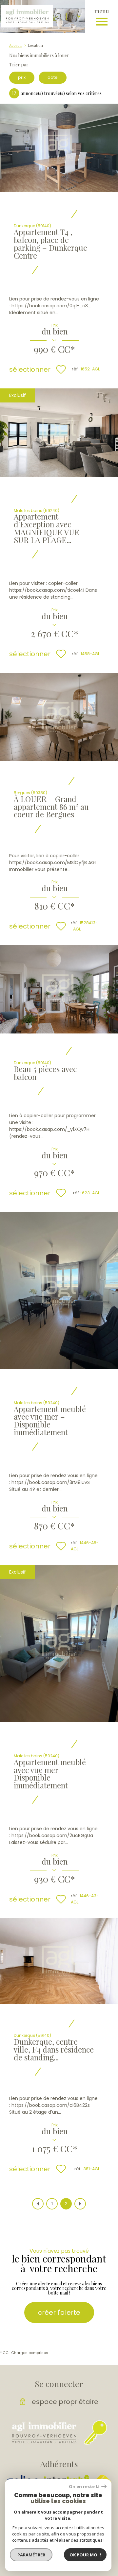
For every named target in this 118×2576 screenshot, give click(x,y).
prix (22, 77)
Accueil (15, 45)
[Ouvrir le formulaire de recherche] (59, 16)
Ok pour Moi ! (85, 2555)
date (53, 77)
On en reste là (84, 2487)
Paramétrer (31, 2555)
